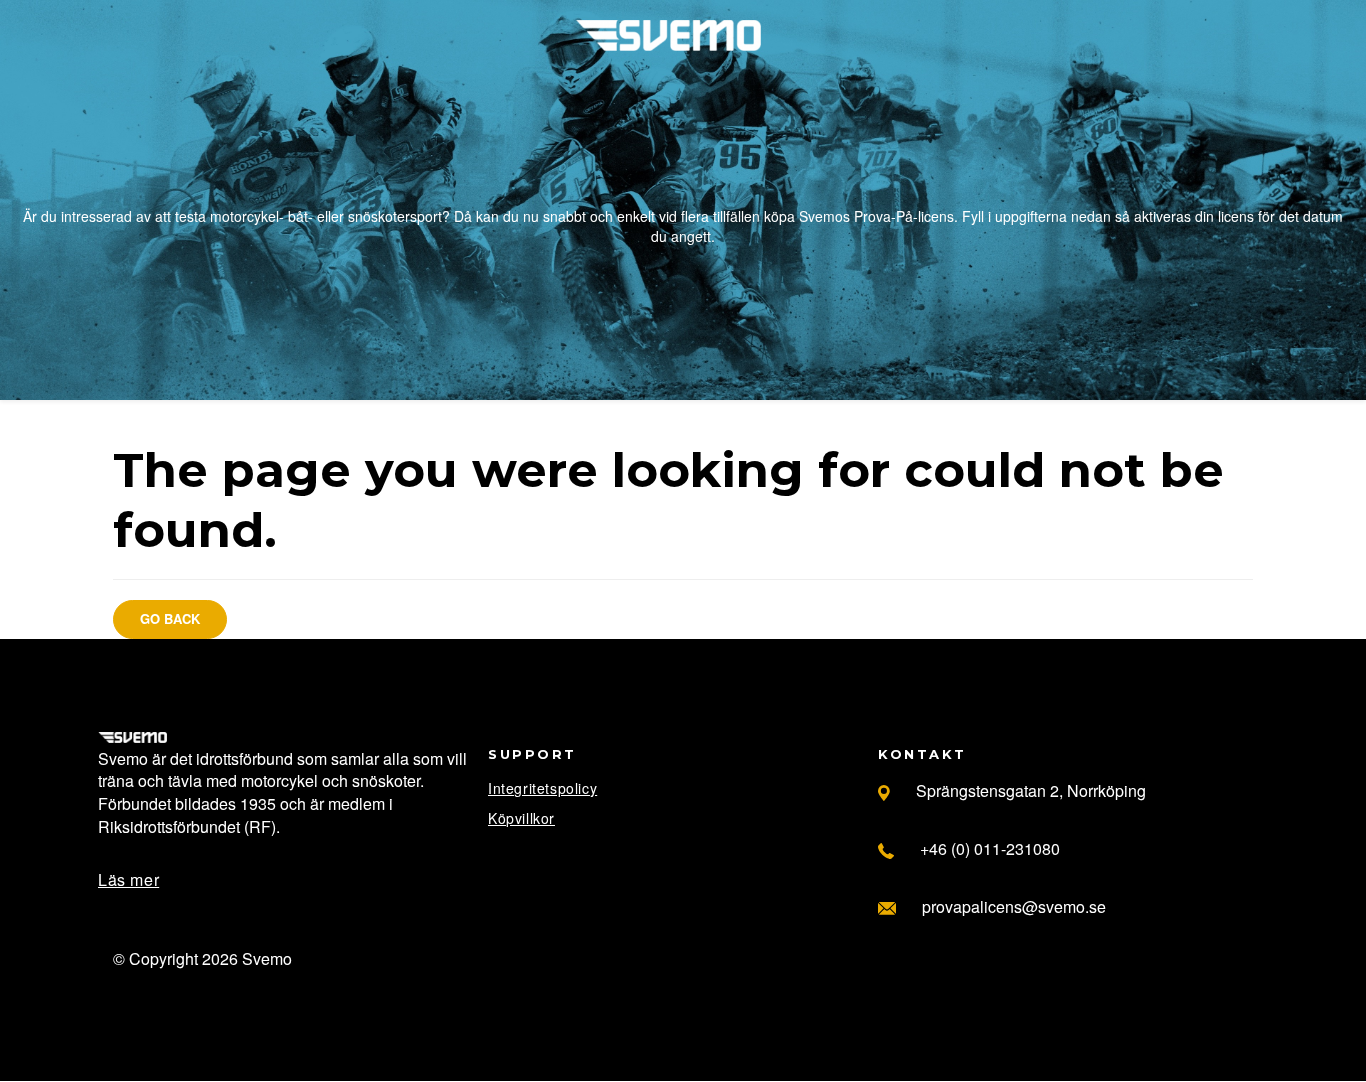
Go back (170, 618)
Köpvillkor (521, 818)
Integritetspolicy (542, 788)
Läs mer (128, 879)
